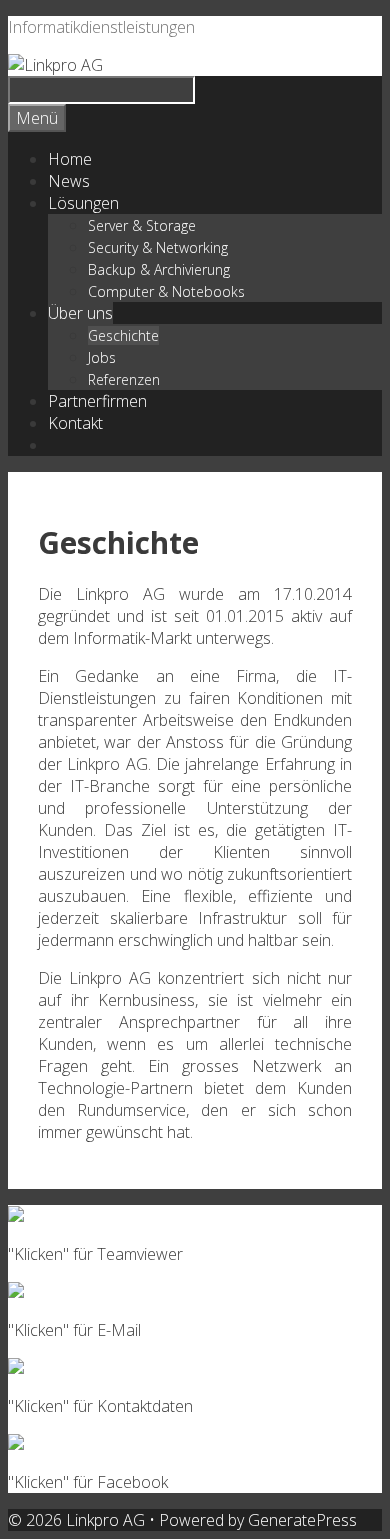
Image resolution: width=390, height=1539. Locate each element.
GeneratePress (302, 1520)
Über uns (80, 313)
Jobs (102, 357)
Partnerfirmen (97, 401)
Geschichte (123, 335)
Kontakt (75, 423)
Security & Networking (158, 247)
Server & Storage (142, 225)
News (69, 181)
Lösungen (83, 203)
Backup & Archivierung (159, 269)
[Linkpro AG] (55, 65)
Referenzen (124, 379)
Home (70, 159)
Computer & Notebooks (166, 291)
